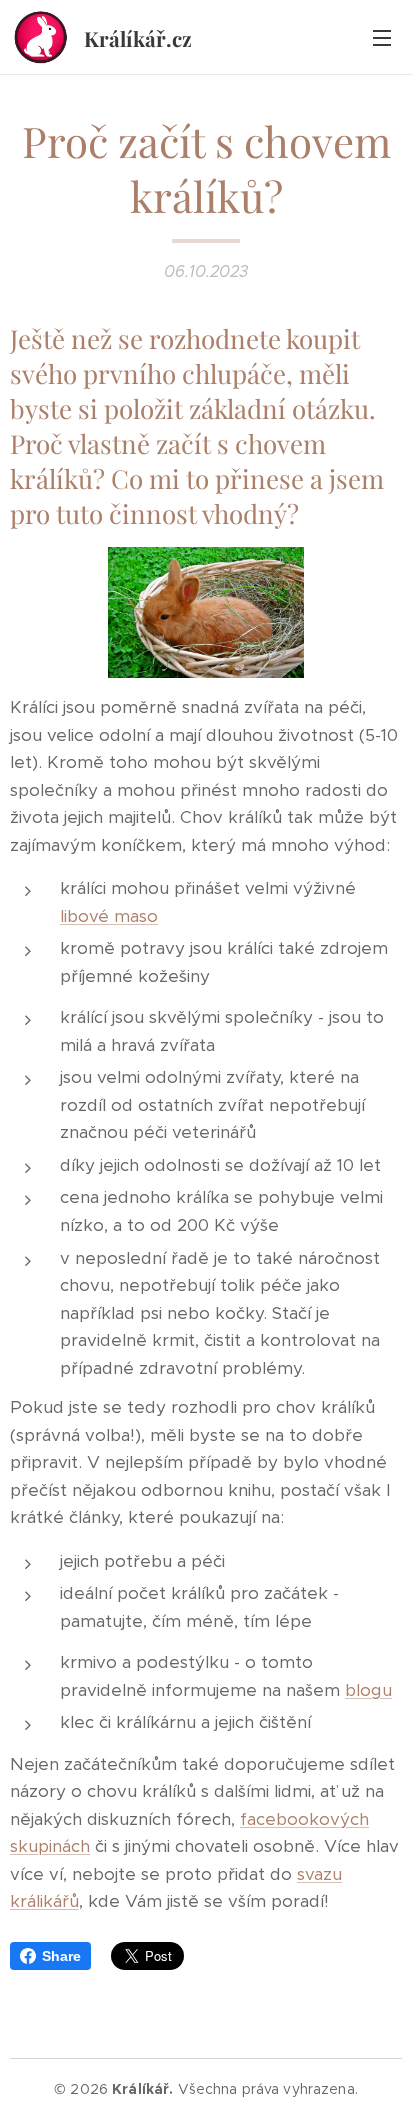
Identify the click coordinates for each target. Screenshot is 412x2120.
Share (61, 1956)
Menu (382, 37)
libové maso (109, 916)
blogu (368, 1690)
